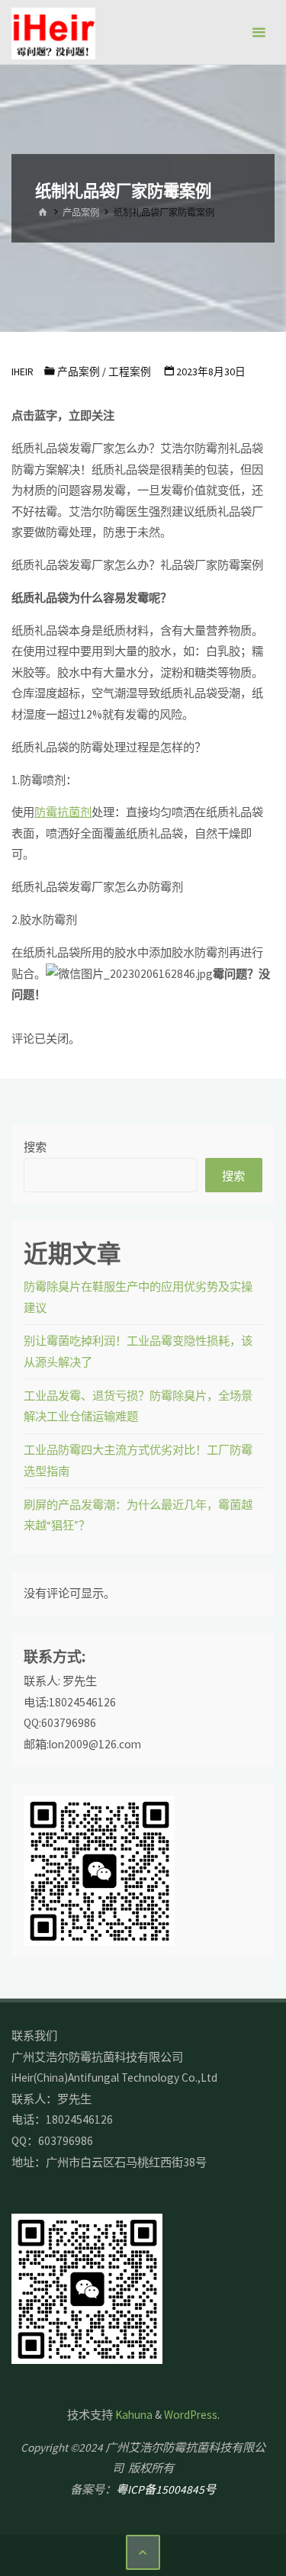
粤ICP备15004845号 (166, 2489)
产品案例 (81, 212)
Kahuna (133, 2415)
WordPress (191, 2415)
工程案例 (130, 371)
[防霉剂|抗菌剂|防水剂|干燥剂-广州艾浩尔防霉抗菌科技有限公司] (53, 32)
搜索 (35, 1147)
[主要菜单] (259, 32)
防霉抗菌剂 (63, 812)
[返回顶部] (143, 2552)
